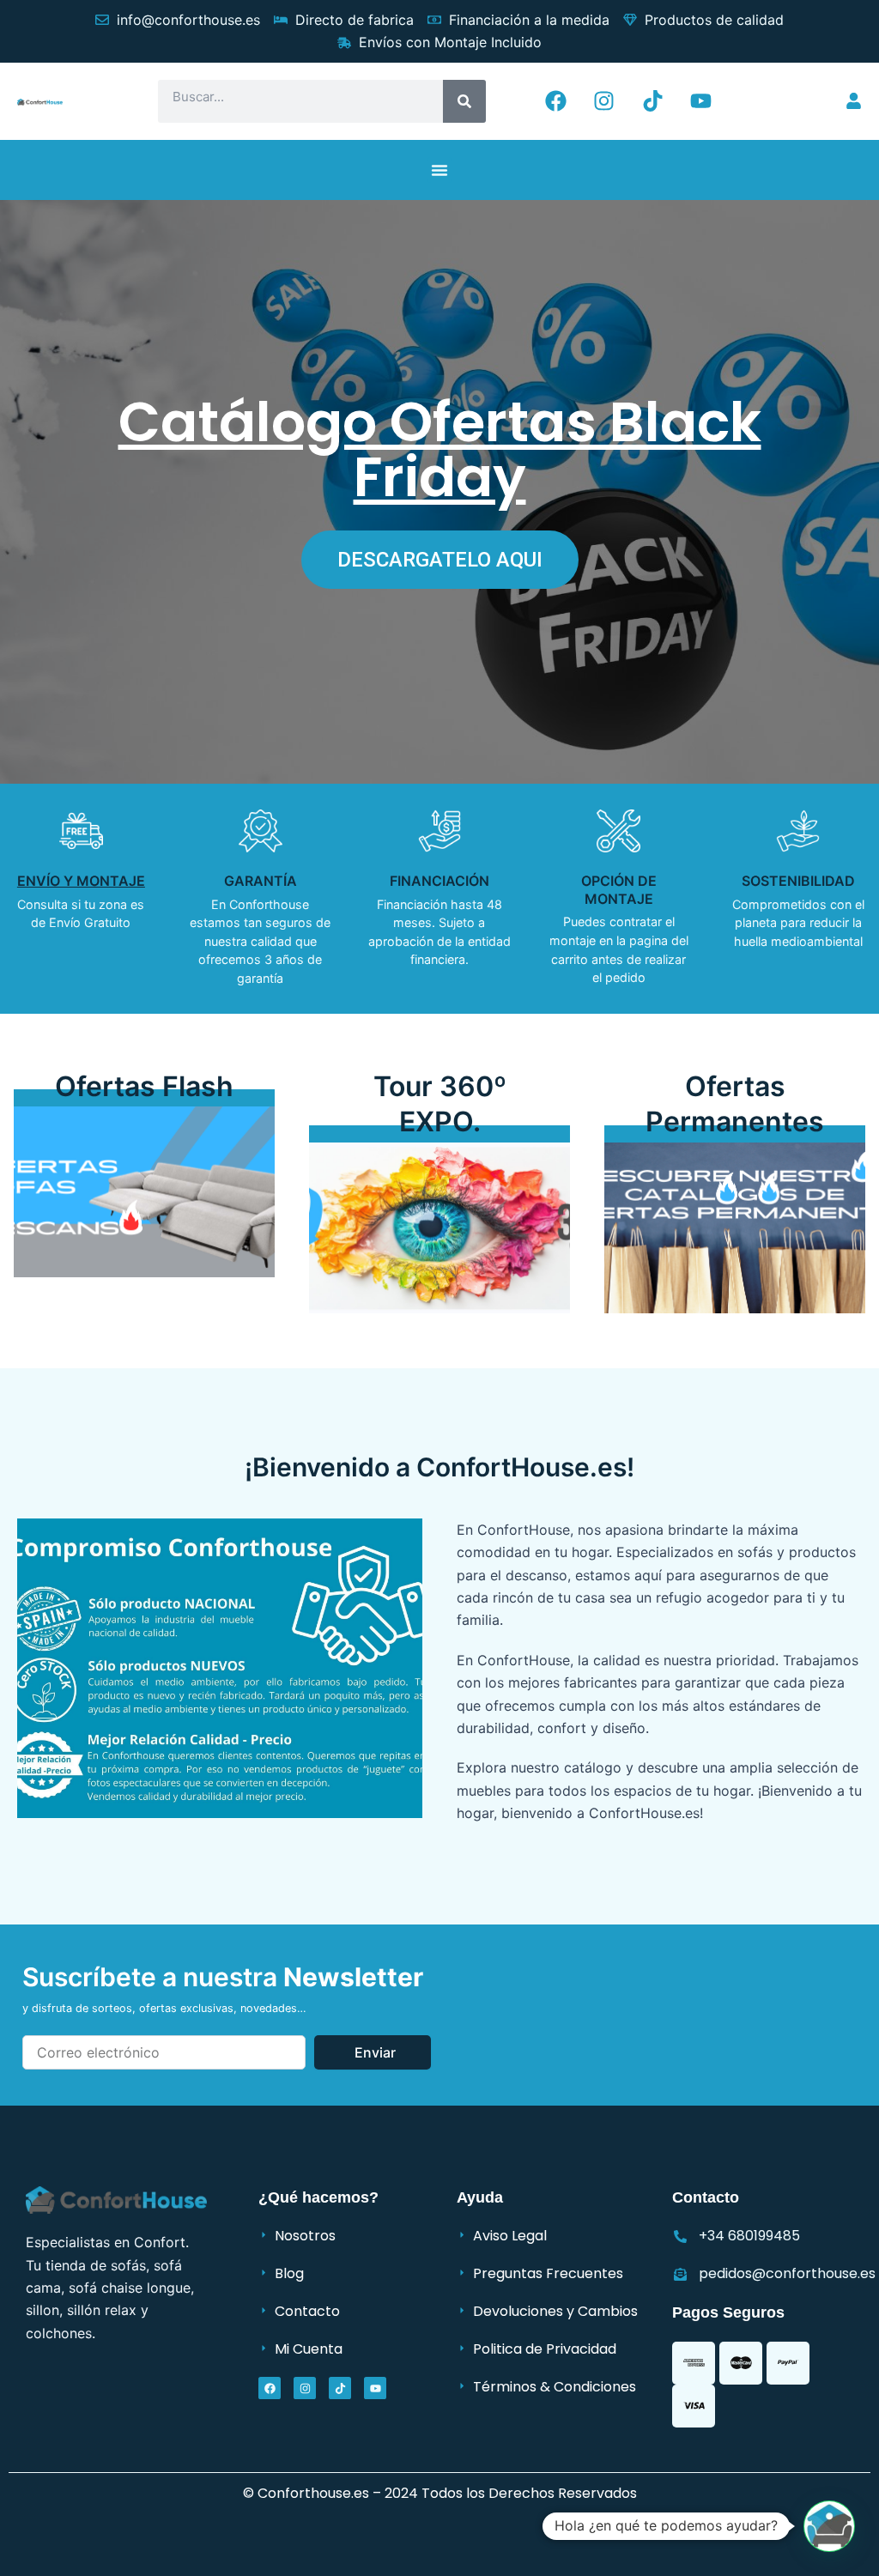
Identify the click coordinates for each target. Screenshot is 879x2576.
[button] (829, 2526)
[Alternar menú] (439, 170)
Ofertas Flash (144, 1086)
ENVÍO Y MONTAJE (81, 881)
